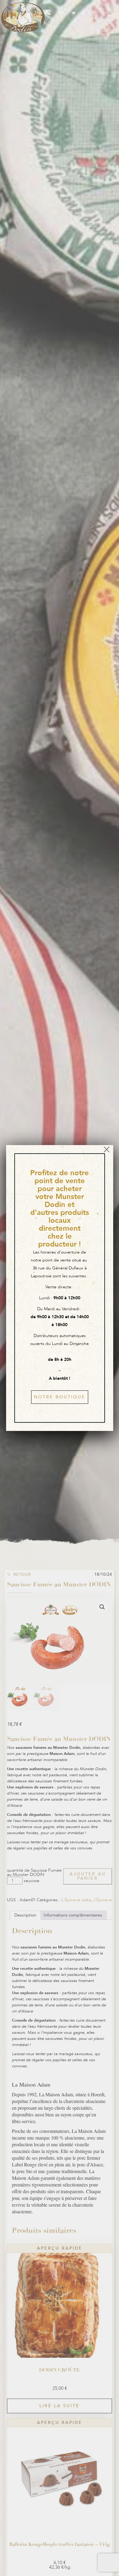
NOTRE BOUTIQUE (60, 1397)
